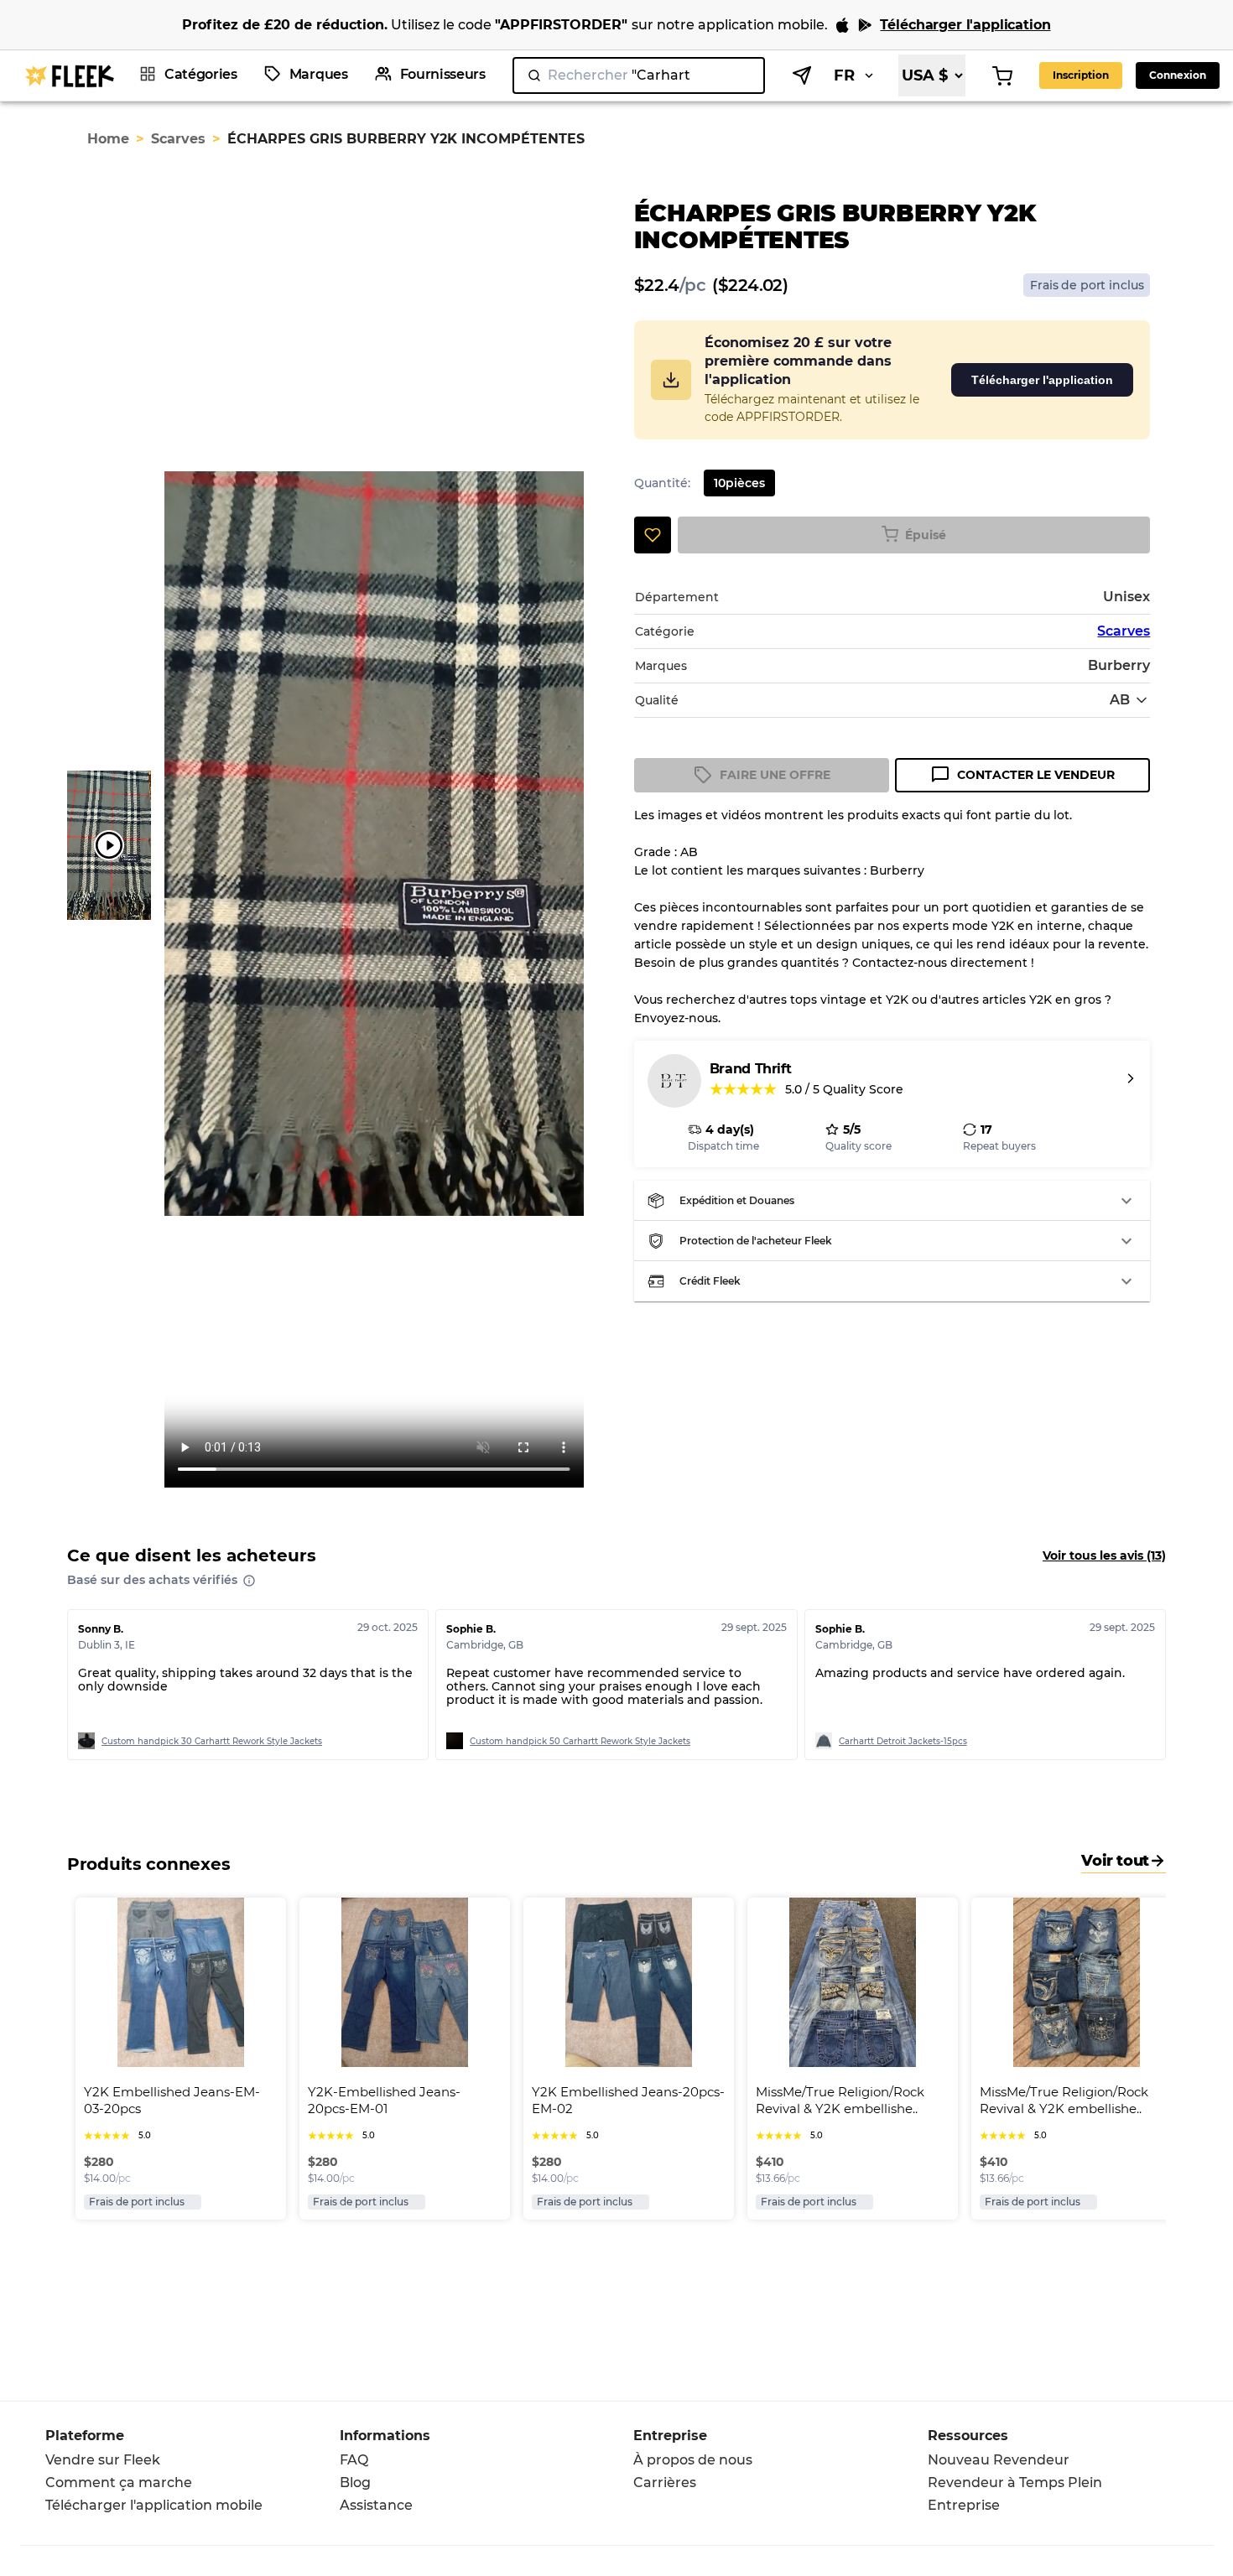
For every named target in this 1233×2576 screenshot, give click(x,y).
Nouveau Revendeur (999, 2460)
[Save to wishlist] (653, 535)
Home (108, 139)
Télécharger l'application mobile (154, 2505)
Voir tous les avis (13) (1104, 1555)
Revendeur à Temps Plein (1015, 2483)
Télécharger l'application (1042, 380)
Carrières (665, 2483)
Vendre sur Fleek (103, 2460)
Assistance (376, 2505)
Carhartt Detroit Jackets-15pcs (903, 1741)
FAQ (354, 2460)
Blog (355, 2483)
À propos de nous (693, 2460)
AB (1120, 700)
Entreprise (964, 2505)
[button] (892, 1201)
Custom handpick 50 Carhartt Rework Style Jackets (580, 1741)
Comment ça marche (119, 2483)
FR (844, 75)
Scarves (178, 139)
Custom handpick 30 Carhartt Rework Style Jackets (212, 1741)
